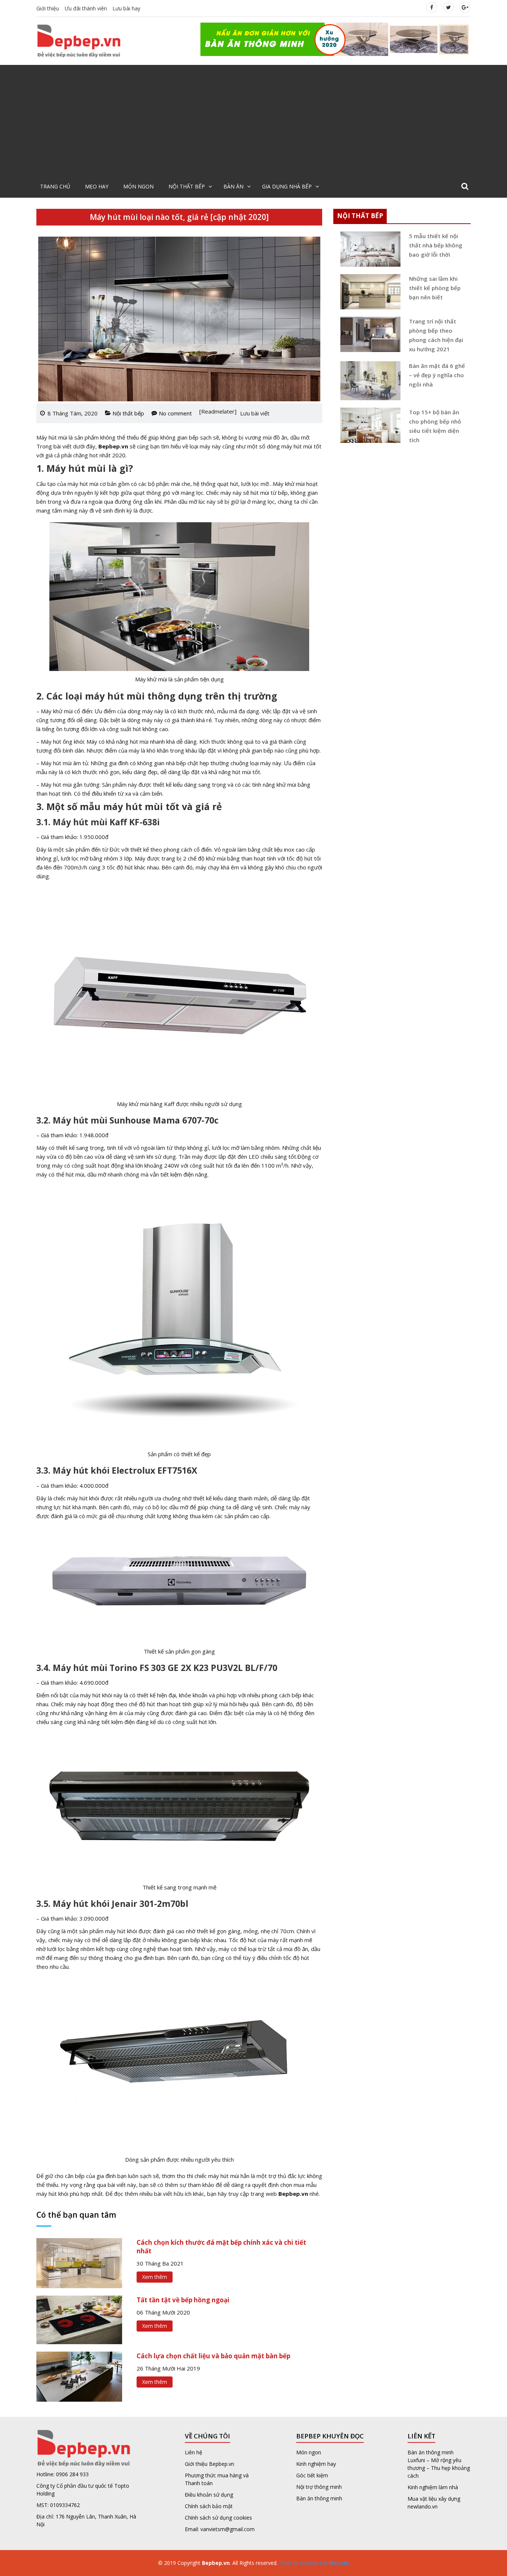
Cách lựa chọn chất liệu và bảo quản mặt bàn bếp (213, 2356)
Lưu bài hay (126, 8)
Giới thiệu (48, 8)
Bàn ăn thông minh (319, 2498)
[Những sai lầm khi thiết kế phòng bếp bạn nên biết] (368, 292)
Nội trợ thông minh (319, 2487)
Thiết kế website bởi (313, 2563)
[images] (336, 39)
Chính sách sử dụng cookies (218, 2518)
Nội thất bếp (187, 186)
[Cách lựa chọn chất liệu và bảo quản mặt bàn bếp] (79, 2376)
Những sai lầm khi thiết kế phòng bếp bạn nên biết (435, 288)
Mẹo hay (97, 186)
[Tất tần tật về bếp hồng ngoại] (79, 2319)
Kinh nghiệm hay (316, 2464)
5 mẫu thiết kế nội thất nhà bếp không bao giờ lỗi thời (436, 245)
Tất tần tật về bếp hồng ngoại (183, 2300)
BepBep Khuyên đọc (330, 2436)
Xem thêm (155, 2277)
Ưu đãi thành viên (86, 8)
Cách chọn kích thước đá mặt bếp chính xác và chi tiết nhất (221, 2247)
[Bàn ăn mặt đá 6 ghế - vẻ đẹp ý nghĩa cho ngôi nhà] (368, 381)
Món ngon (138, 186)
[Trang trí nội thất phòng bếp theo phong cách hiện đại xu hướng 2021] (368, 334)
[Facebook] (432, 7)
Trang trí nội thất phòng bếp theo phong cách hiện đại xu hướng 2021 (436, 335)
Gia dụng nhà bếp (287, 186)
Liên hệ (194, 2452)
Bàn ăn (233, 186)
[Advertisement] (253, 121)
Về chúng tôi (207, 2436)
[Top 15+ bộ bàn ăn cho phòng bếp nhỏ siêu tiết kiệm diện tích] (368, 425)
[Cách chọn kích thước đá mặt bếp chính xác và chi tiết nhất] (79, 2263)
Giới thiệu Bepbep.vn (210, 2464)
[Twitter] (448, 7)
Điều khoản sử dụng (209, 2495)
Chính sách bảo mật (209, 2506)
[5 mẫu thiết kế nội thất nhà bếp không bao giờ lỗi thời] (368, 249)
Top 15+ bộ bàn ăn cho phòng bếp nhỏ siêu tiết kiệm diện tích (435, 426)
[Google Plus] (465, 7)
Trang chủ (55, 186)
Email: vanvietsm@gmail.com (220, 2529)
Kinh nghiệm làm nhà (434, 2487)
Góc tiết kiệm (312, 2475)
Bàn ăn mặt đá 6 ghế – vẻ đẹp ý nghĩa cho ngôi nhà (437, 375)
